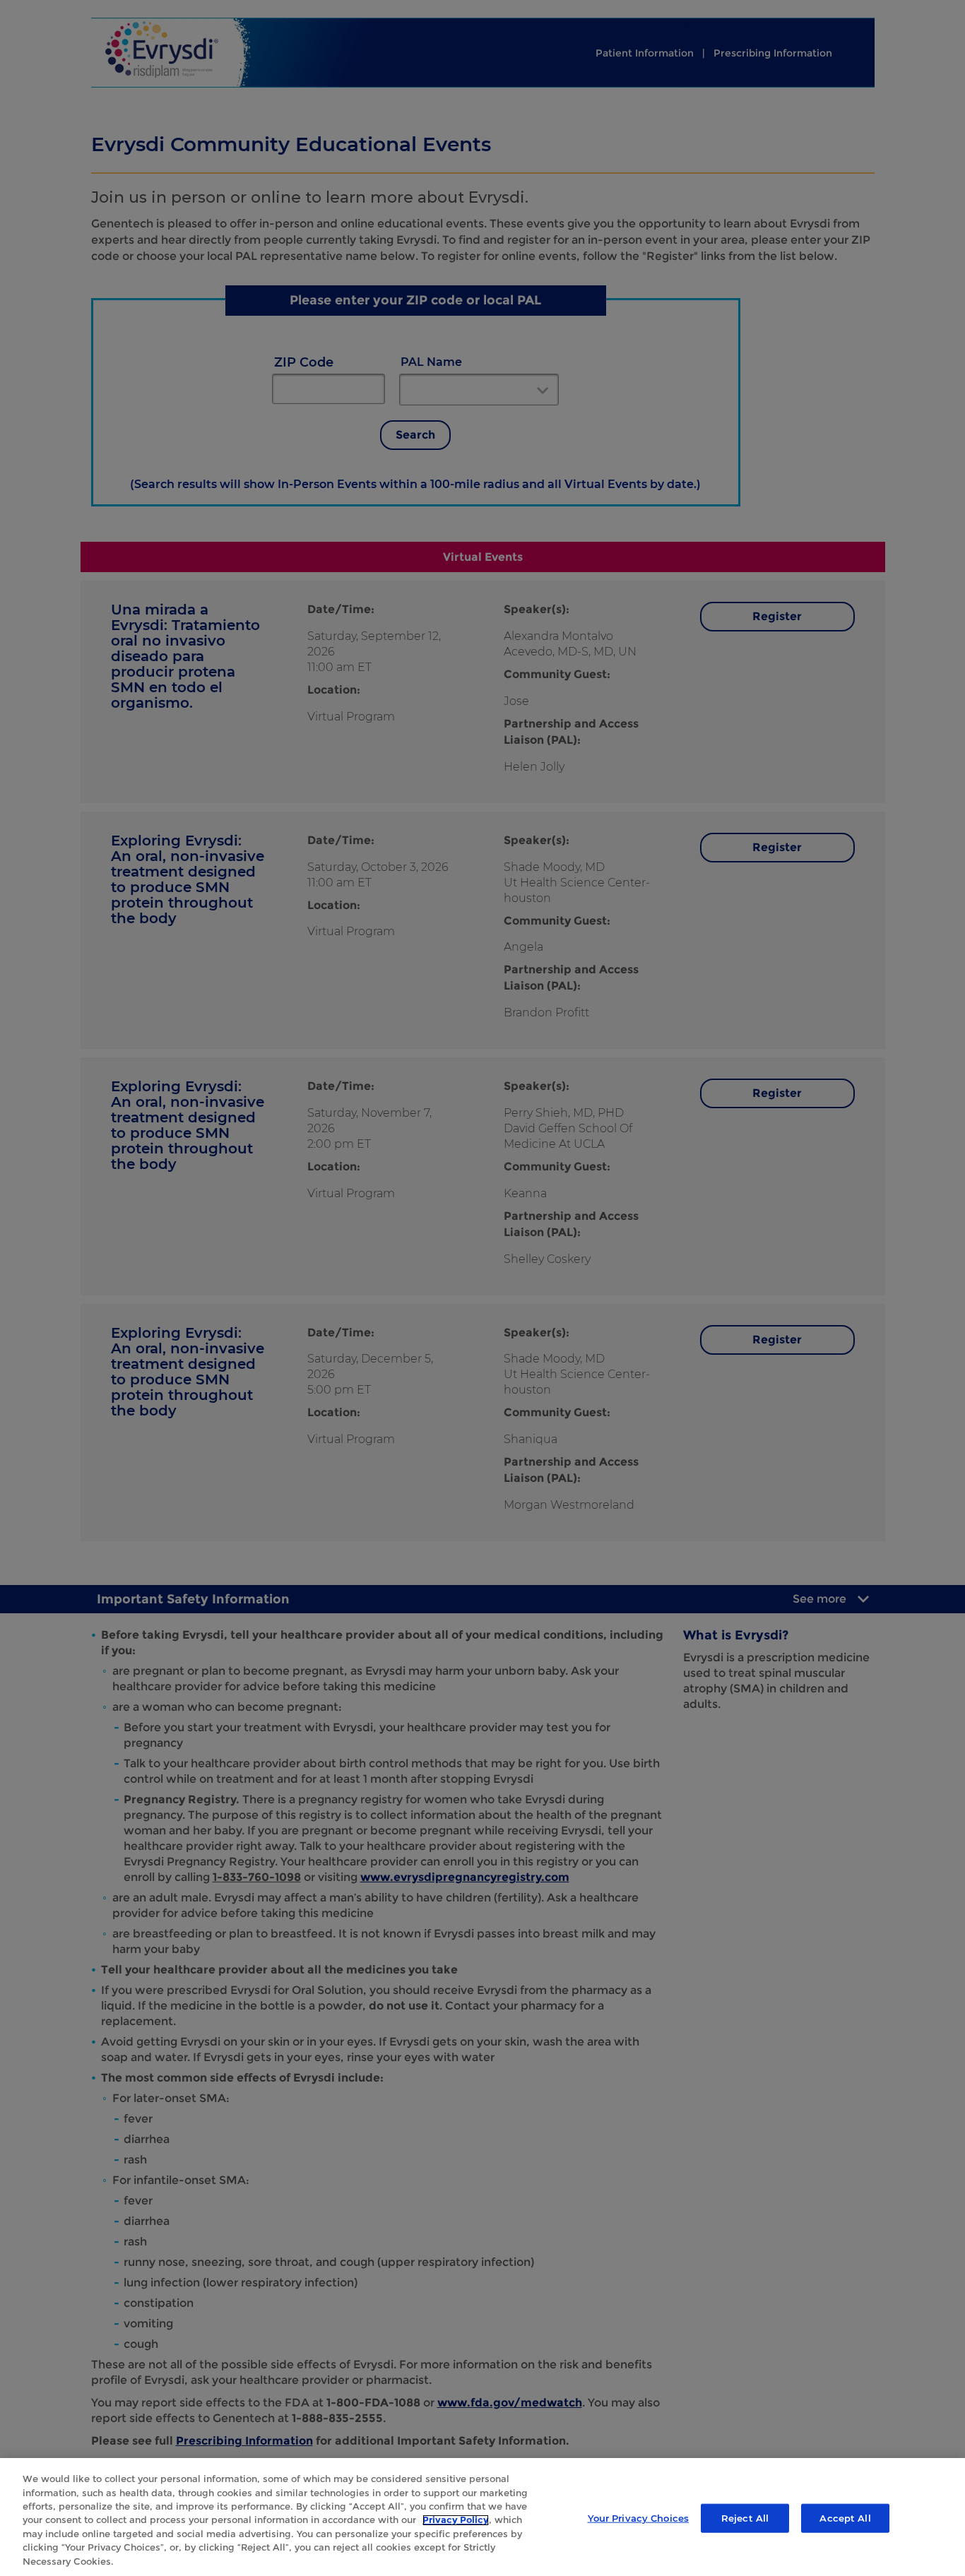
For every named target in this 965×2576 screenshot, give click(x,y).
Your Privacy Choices (639, 2517)
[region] (482, 2517)
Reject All (745, 2517)
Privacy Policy (456, 2520)
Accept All (845, 2517)
